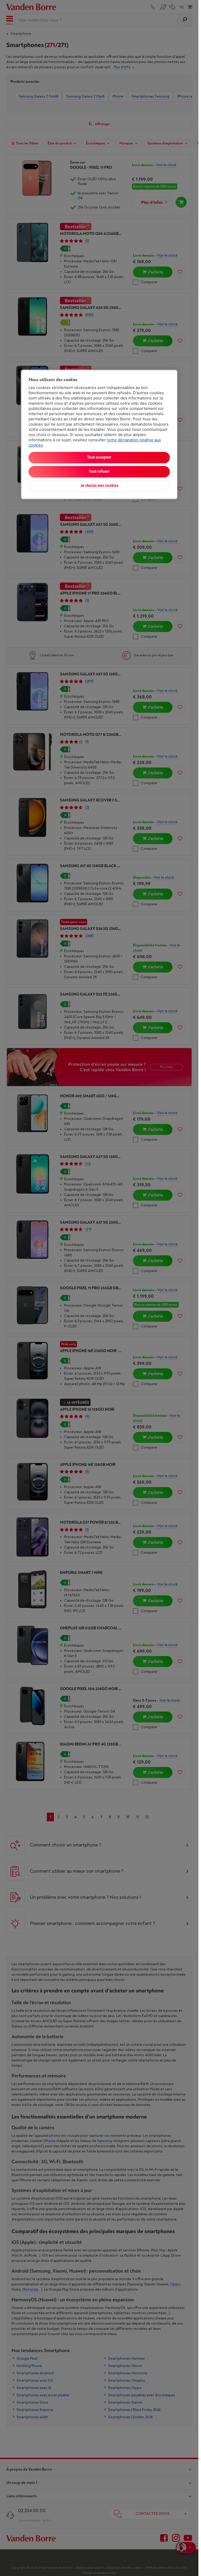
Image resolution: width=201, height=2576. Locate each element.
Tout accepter (99, 458)
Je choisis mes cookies (99, 486)
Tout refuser (99, 472)
